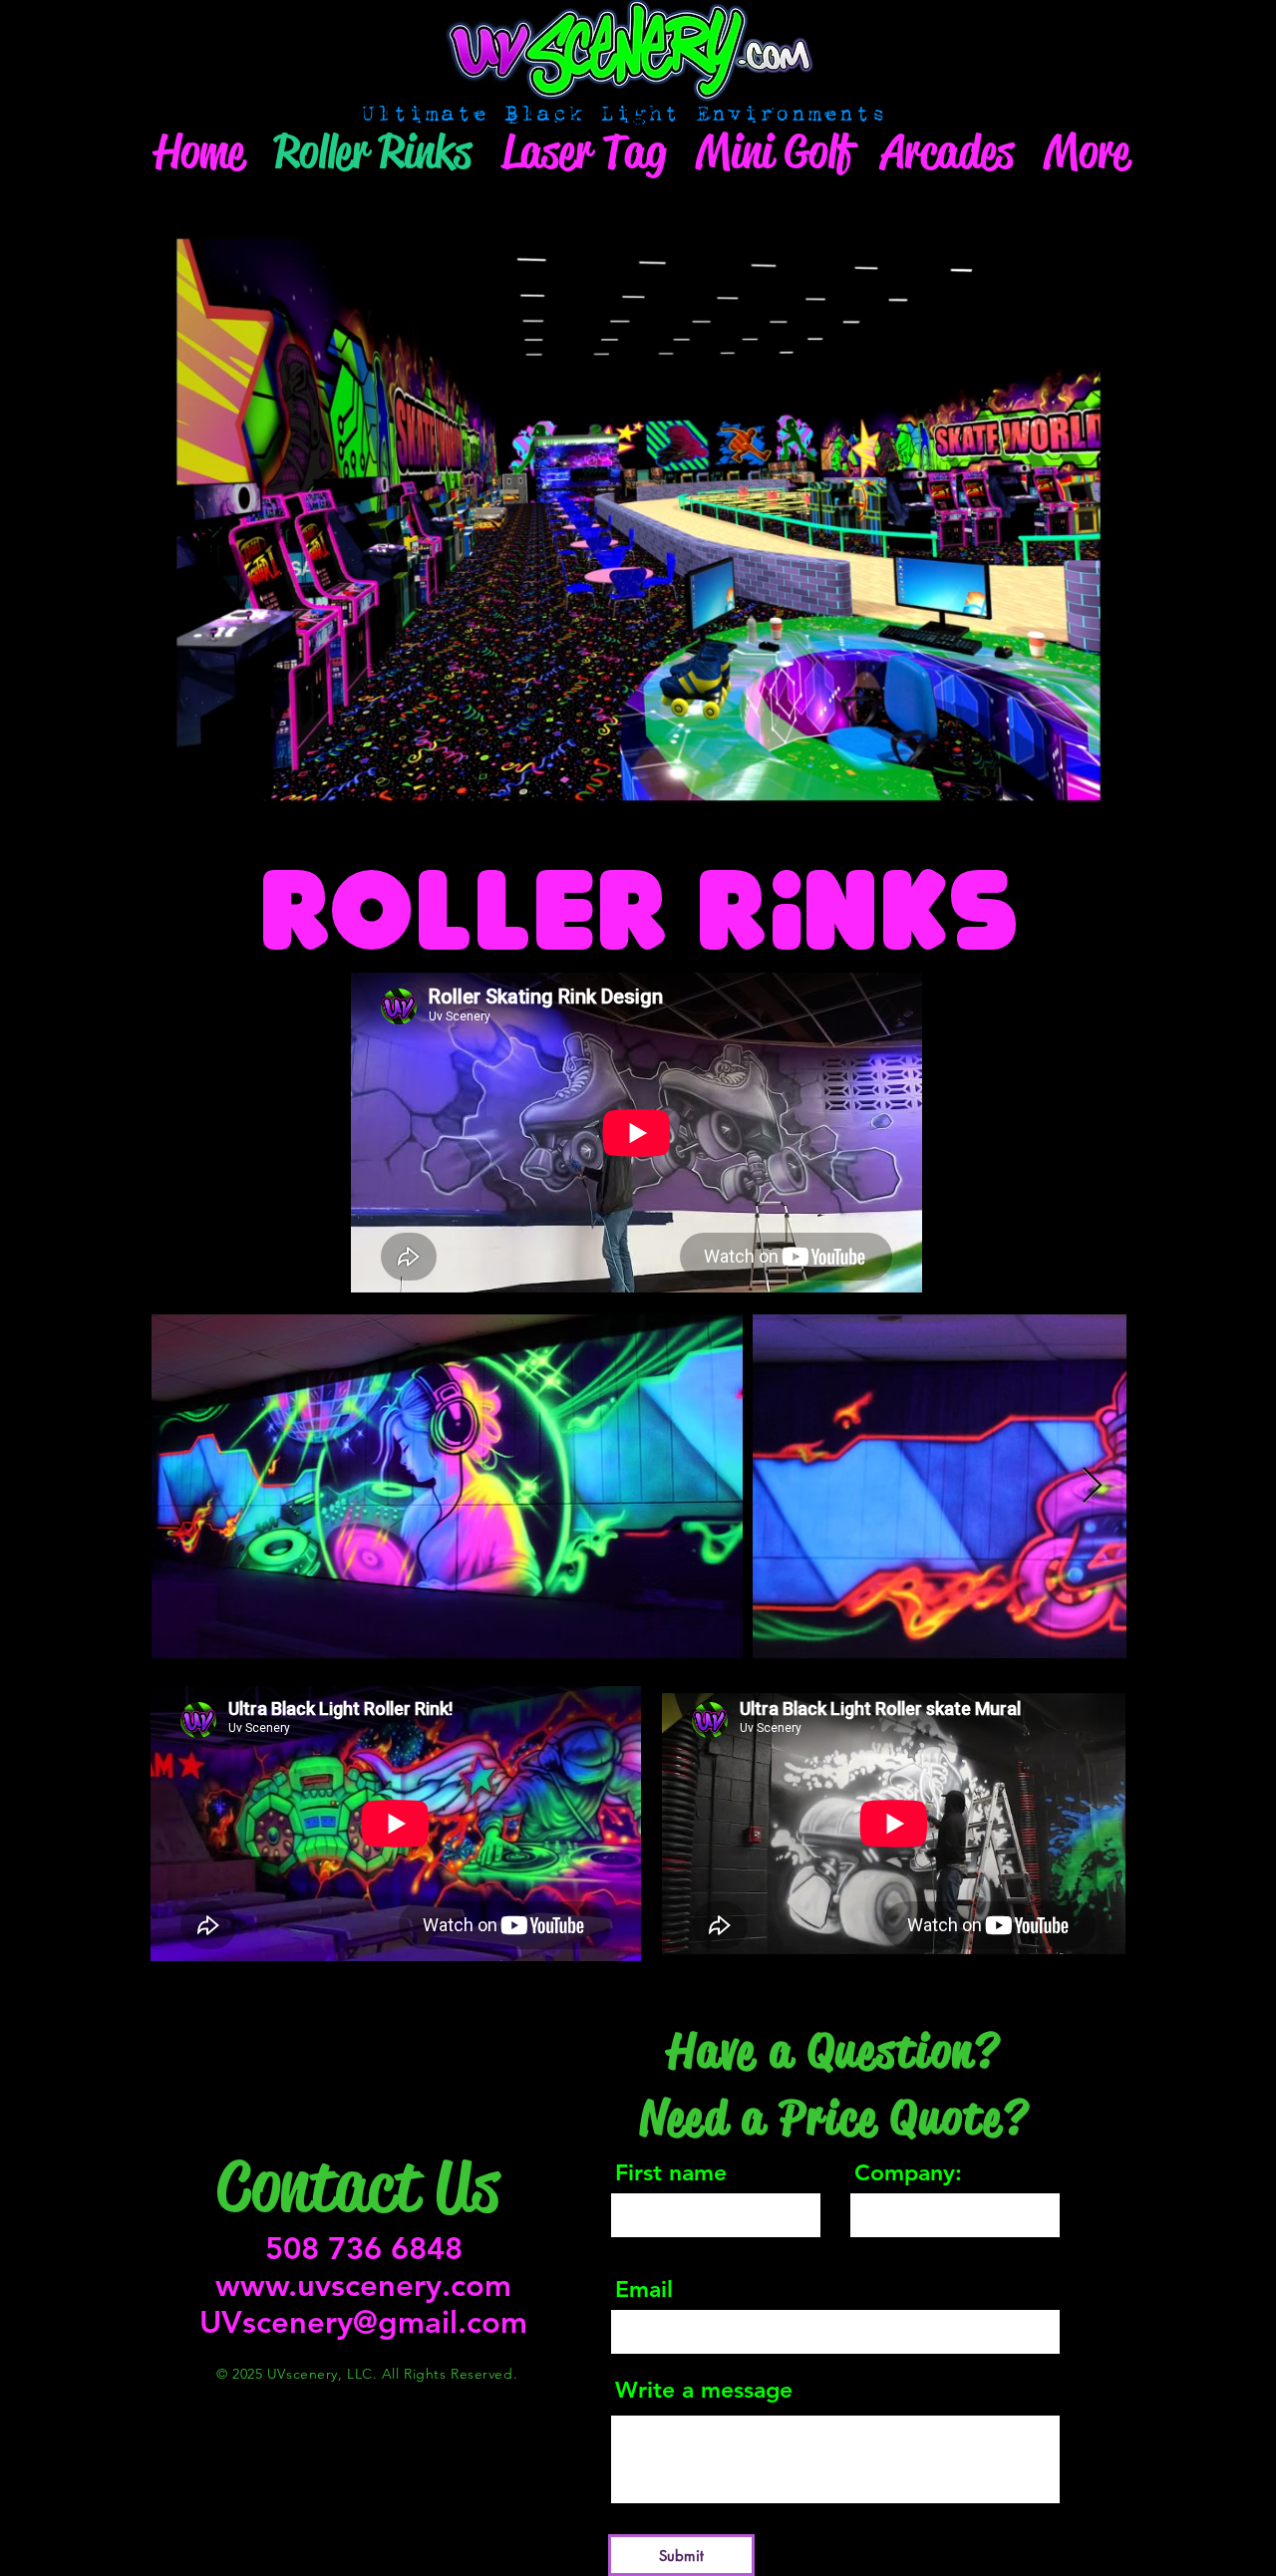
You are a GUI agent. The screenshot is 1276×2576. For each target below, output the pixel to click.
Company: (908, 2173)
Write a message (704, 2390)
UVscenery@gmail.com (363, 2322)
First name (671, 2173)
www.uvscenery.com (363, 2286)
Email (644, 2290)
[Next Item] (1092, 1486)
